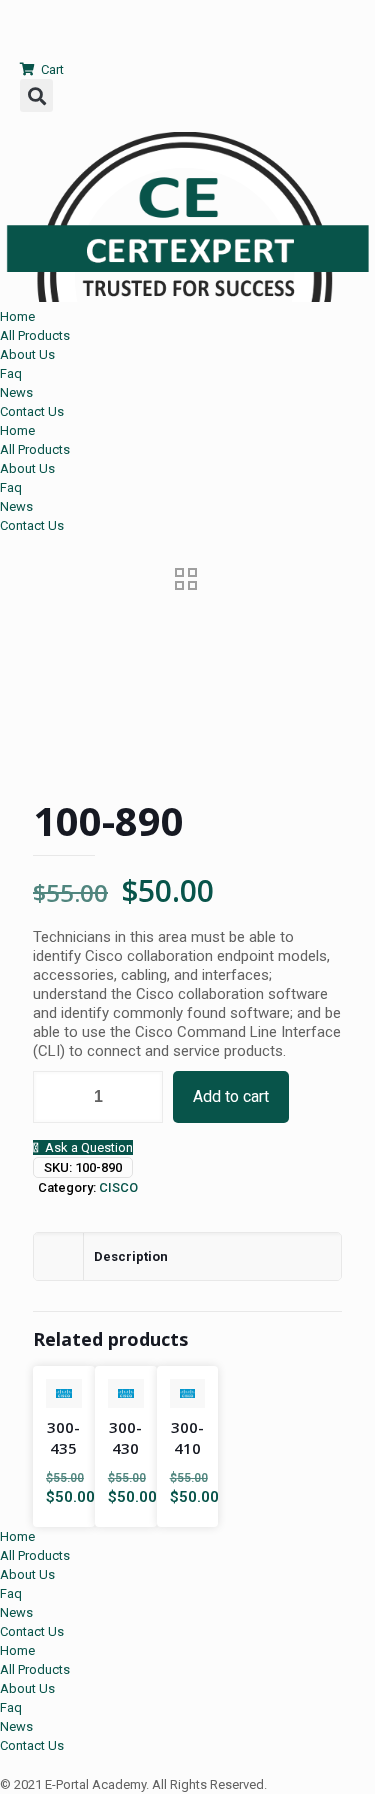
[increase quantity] (140, 1097)
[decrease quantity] (55, 1097)
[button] (36, 95)
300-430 (125, 1437)
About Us (27, 354)
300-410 (187, 1437)
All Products (35, 335)
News (16, 392)
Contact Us (32, 411)
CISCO (118, 1187)
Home (17, 316)
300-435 (63, 1437)
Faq (11, 373)
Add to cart (231, 1096)
